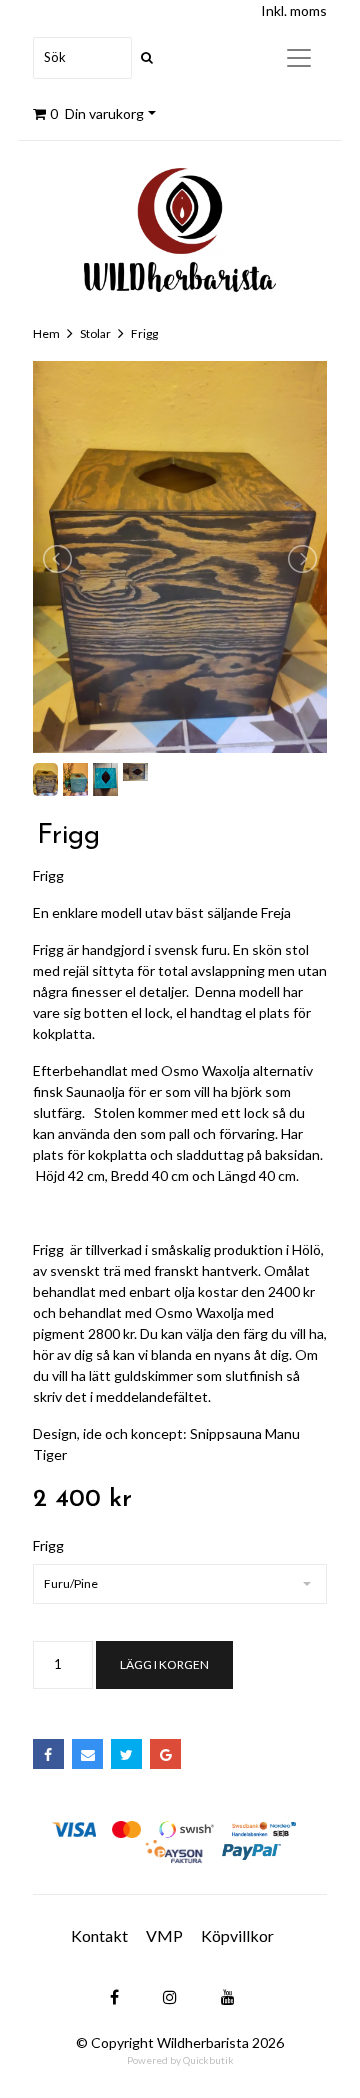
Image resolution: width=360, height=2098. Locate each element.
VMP (164, 1935)
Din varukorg (97, 113)
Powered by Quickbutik (180, 2060)
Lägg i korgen (164, 1664)
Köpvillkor (237, 1935)
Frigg (144, 333)
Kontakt (99, 1935)
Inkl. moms (294, 10)
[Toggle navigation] (299, 58)
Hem (46, 333)
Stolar (95, 333)
